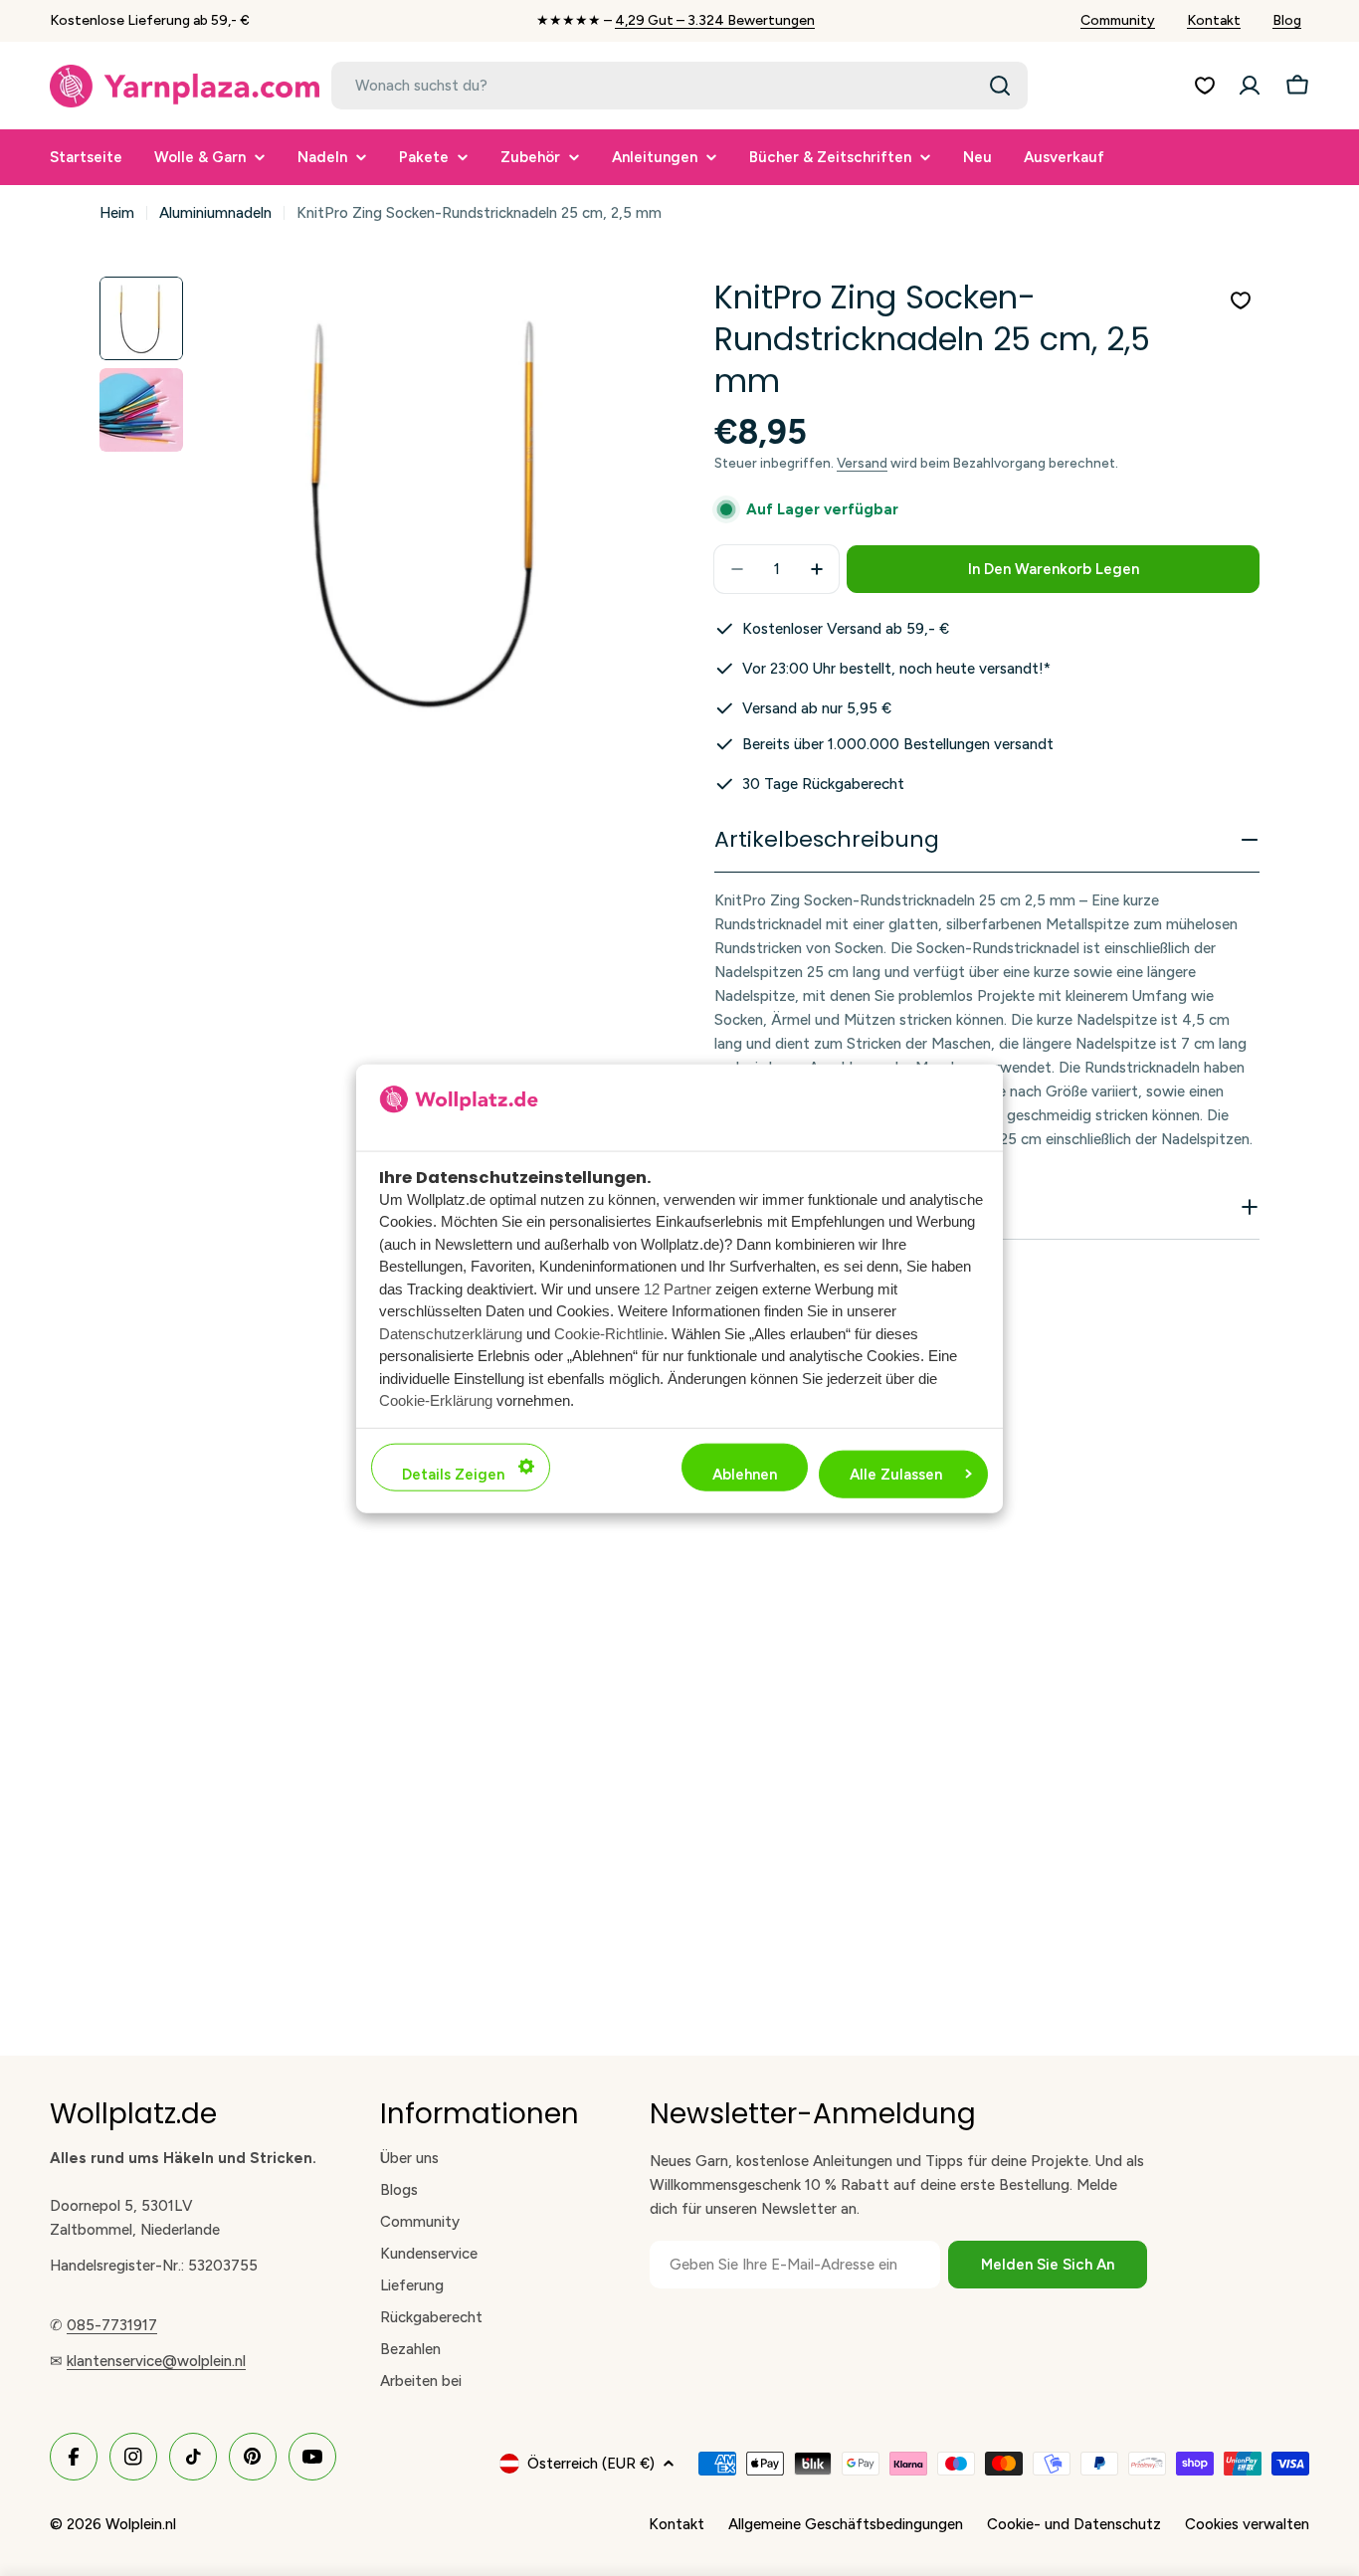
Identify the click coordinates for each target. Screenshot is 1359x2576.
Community (1118, 20)
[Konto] (1250, 86)
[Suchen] (1000, 86)
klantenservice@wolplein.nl (156, 2361)
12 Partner (678, 1288)
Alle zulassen (896, 1474)
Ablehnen (745, 1474)
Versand (862, 463)
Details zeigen (453, 1474)
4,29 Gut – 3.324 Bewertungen (715, 20)
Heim (117, 213)
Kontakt (1214, 20)
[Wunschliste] (1205, 86)
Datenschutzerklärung (451, 1333)
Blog (1287, 20)
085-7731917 (112, 2325)
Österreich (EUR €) (591, 2464)
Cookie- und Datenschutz (1074, 2524)
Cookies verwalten (1247, 2524)
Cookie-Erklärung (436, 1399)
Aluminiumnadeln (215, 213)
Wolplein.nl (141, 2524)
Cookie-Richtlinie (609, 1333)
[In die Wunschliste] (1241, 300)
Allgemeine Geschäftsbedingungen (846, 2524)
